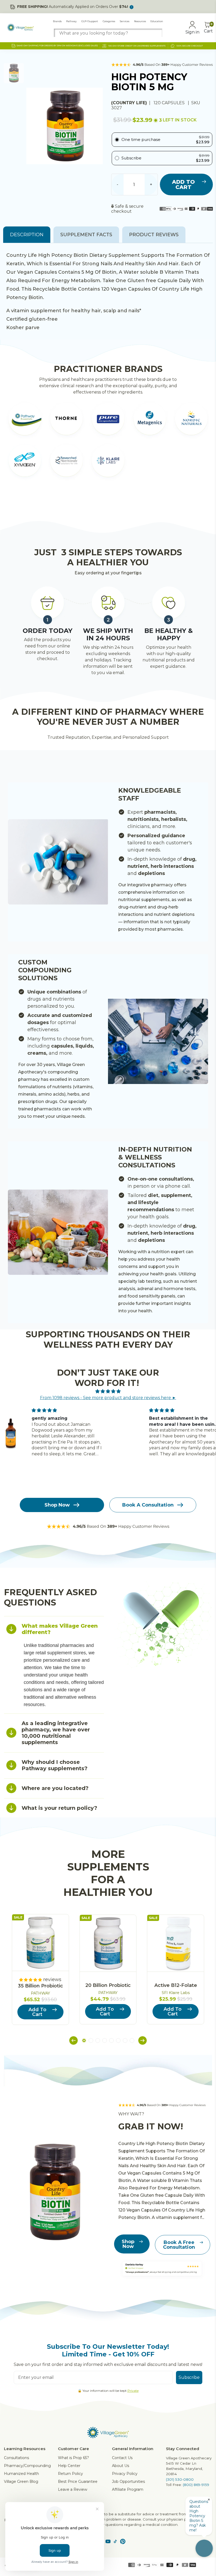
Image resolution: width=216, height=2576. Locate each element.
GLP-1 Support (90, 21)
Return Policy (70, 2474)
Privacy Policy (125, 2474)
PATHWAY (40, 1993)
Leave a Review (73, 2489)
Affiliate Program (128, 2489)
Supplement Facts (86, 235)
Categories (109, 21)
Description (27, 235)
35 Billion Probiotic (40, 1986)
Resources (140, 21)
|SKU (194, 103)
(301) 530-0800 (180, 2479)
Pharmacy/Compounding (27, 2466)
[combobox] (108, 33)
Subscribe (189, 2377)
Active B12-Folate (176, 1985)
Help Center (69, 2466)
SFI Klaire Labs (176, 1993)
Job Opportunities (128, 2482)
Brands (57, 21)
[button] (73, 2041)
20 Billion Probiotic (108, 1985)
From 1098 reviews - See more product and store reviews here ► (108, 1398)
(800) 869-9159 (196, 2485)
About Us (121, 2466)
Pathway (71, 21)
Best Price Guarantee (78, 2482)
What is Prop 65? (73, 2458)
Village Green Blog (21, 2482)
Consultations (16, 2458)
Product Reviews (154, 235)
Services (125, 21)
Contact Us (122, 2458)
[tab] (54, 1629)
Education (157, 21)
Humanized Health (21, 2474)
